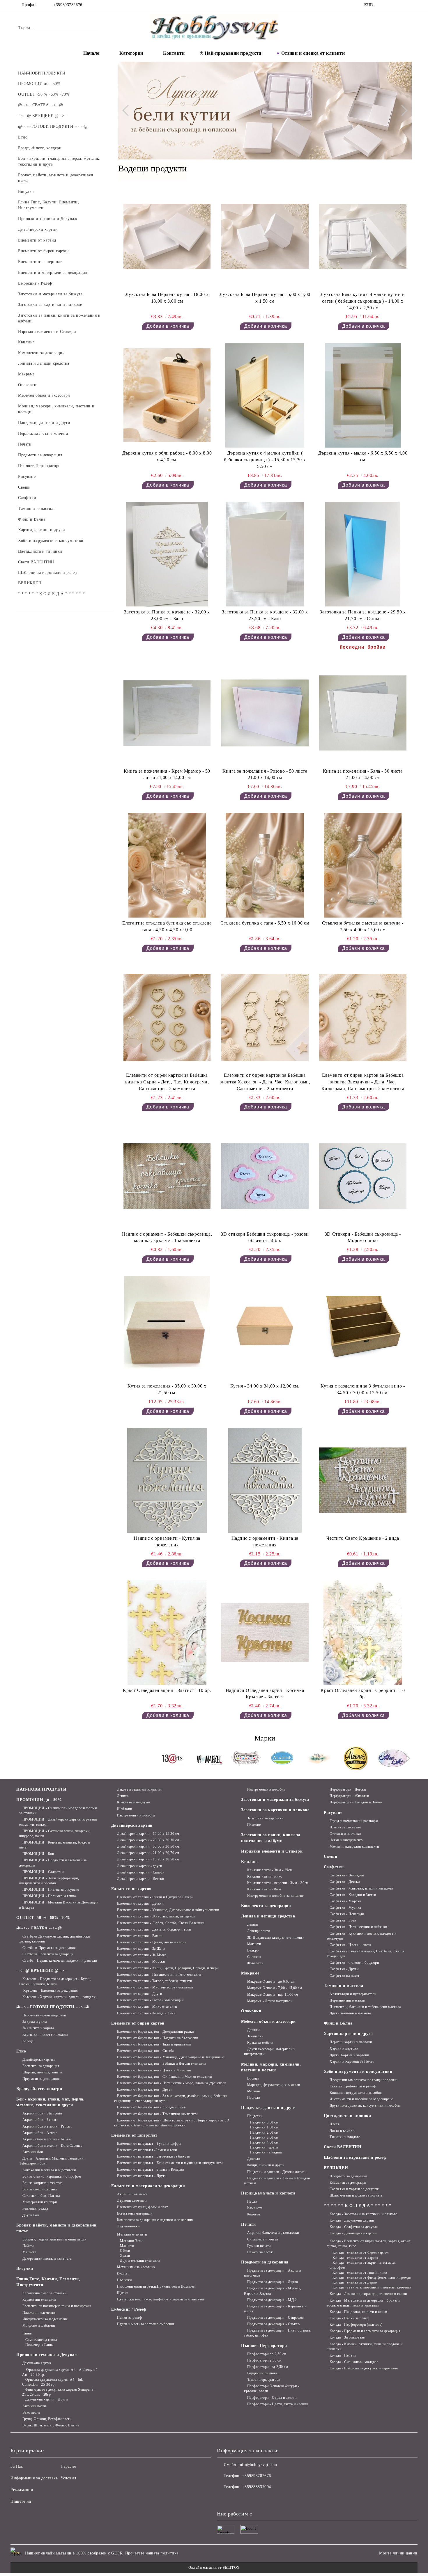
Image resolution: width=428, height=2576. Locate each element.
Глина (27, 2333)
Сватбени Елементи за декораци (48, 1954)
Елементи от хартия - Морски (141, 1961)
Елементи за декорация (41, 2066)
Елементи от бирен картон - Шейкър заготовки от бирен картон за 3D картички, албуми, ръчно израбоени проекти (172, 2123)
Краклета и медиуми (133, 1802)
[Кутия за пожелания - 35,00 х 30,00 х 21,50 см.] (167, 1328)
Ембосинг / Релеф (129, 2309)
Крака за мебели (260, 2043)
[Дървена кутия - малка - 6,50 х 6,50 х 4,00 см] (363, 395)
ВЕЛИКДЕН (336, 2168)
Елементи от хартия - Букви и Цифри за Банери (155, 1897)
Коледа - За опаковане (347, 2337)
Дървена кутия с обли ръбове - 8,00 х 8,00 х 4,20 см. (167, 456)
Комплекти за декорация (266, 1906)
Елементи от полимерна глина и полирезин (56, 2306)
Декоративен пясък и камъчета (47, 2259)
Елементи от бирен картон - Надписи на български (158, 2038)
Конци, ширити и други (266, 2165)
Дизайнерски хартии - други (140, 1866)
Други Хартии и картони (349, 2055)
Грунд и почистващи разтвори (354, 1821)
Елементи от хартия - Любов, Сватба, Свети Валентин (161, 1923)
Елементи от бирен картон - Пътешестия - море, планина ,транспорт (172, 2083)
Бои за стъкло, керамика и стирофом (52, 2176)
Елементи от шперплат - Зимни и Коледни (151, 2169)
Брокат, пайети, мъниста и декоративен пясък (56, 2228)
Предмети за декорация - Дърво (273, 2282)
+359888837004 (256, 2487)
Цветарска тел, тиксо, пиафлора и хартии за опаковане (161, 2299)
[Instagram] (391, 5)
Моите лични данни (398, 2553)
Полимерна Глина (39, 2345)
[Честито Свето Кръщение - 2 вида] (363, 1480)
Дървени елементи (132, 2201)
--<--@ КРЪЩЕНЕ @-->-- (42, 1971)
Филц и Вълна (338, 2023)
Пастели (254, 2098)
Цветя (335, 2124)
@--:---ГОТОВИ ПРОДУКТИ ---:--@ (53, 2007)
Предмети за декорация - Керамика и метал (275, 2309)
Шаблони (124, 1809)
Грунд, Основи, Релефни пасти (47, 2419)
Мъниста (29, 2252)
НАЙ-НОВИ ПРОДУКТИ (41, 1789)
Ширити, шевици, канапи (42, 2072)
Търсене (68, 2466)
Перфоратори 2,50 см (264, 2360)
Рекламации (22, 2490)
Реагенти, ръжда (35, 2208)
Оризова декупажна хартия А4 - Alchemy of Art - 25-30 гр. (60, 2372)
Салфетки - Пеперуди (347, 1914)
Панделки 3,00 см (264, 2137)
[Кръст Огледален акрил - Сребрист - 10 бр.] (363, 1632)
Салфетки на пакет (345, 1976)
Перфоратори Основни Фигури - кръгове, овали (272, 2388)
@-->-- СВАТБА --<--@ (39, 1928)
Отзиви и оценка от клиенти (313, 53)
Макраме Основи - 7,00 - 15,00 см (275, 1988)
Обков (125, 2251)
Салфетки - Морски (345, 1901)
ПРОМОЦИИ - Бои (38, 1854)
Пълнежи (124, 2280)
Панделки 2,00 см (264, 2133)
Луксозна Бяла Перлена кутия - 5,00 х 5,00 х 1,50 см (265, 298)
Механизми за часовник (136, 2267)
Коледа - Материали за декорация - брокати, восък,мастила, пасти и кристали (364, 2303)
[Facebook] (382, 5)
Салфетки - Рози (343, 1920)
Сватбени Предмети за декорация (49, 1948)
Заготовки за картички (265, 1818)
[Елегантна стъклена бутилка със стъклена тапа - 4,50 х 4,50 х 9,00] (167, 865)
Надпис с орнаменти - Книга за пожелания (265, 1541)
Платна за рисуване (345, 1827)
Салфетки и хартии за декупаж (354, 2189)
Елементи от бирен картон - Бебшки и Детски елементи (161, 2064)
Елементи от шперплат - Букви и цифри (149, 2144)
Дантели (254, 2159)
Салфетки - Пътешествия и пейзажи (358, 1927)
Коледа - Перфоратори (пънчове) (356, 2325)
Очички (123, 2274)
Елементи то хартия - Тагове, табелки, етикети (154, 1981)
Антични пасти (34, 2406)
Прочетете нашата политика (152, 2553)
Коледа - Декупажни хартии (352, 2220)
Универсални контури (40, 2202)
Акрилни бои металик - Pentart (47, 2126)
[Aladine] (283, 1759)
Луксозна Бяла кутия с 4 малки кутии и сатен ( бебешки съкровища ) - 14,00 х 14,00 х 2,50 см (363, 301)
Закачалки (255, 2036)
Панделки (255, 2116)
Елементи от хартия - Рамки (140, 1936)
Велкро (253, 1950)
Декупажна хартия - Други (47, 2399)
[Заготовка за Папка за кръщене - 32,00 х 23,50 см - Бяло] (265, 554)
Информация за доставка (34, 2478)
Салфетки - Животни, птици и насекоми (361, 1888)
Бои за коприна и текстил (43, 2183)
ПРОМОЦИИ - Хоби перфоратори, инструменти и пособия (49, 1881)
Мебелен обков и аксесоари (268, 2021)
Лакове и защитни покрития (139, 1789)
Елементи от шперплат (134, 2135)
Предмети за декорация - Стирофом (276, 2318)
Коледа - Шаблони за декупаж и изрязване (364, 2368)
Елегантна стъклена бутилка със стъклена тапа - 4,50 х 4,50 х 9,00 (167, 926)
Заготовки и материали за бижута (275, 1799)
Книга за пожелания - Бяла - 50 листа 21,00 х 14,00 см (363, 774)
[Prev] (128, 111)
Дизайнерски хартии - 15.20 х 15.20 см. (149, 1834)
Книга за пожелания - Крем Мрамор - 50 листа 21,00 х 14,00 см (167, 774)
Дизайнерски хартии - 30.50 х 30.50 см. (149, 1846)
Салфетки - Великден (347, 1875)
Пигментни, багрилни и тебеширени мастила (365, 2007)
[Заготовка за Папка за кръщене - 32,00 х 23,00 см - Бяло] (167, 554)
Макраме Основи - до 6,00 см (271, 1981)
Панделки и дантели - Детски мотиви (277, 2172)
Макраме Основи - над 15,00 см (273, 1995)
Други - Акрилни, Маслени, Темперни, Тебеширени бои (52, 2161)
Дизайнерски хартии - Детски (140, 1879)
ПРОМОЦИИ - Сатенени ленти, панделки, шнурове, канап (55, 1833)
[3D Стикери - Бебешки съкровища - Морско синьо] (363, 1176)
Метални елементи (132, 2234)
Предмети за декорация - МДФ (272, 2300)
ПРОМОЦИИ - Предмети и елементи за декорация (53, 1863)
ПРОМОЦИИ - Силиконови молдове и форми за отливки (58, 1811)
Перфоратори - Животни (349, 1796)
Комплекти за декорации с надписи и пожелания (155, 2220)
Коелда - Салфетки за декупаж (354, 2227)
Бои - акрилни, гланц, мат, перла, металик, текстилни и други (50, 2102)
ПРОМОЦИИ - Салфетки (43, 1872)
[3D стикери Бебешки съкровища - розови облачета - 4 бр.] (265, 1176)
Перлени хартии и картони (351, 2042)
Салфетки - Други (344, 1969)
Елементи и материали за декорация (148, 2186)
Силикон (254, 1957)
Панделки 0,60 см (264, 2122)
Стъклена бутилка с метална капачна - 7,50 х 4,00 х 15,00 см (363, 926)
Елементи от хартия (131, 1889)
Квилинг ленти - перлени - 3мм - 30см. (278, 1883)
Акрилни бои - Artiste (40, 2133)
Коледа (28, 2041)
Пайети (28, 2246)
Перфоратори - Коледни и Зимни (356, 1802)
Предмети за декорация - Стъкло (273, 2324)
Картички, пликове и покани (45, 2034)
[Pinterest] (408, 5)
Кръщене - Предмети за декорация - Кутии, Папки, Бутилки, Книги (55, 1981)
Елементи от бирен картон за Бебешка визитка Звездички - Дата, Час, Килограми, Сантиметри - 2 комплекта (363, 1082)
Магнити (127, 2246)
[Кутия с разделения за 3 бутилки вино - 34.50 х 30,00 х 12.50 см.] (363, 1328)
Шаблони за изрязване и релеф (355, 2157)
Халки (125, 2256)
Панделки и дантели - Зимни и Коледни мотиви (277, 2181)
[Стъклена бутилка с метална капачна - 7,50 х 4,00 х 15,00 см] (363, 865)
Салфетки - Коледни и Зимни (353, 1895)
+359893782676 (68, 5)
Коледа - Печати (343, 2355)
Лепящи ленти (258, 1931)
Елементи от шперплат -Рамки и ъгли (147, 2150)
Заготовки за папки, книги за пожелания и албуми (271, 1838)
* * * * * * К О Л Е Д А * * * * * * (358, 2206)
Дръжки (253, 2030)
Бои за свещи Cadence (40, 2189)
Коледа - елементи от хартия (355, 2258)
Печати (248, 2224)
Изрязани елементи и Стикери (272, 1851)
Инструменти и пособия (136, 1815)
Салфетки (334, 1867)
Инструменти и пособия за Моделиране (361, 2099)
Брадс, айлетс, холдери (39, 2089)
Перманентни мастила (347, 2000)
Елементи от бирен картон (138, 2023)
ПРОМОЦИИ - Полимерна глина (49, 1896)
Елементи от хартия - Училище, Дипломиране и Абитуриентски (168, 1910)
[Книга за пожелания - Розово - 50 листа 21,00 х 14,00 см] (265, 713)
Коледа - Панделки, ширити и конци (358, 2312)
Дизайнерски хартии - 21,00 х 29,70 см (148, 1853)
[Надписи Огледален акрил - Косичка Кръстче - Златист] (265, 1632)
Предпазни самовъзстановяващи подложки (364, 2080)
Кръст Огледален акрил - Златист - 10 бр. (167, 1690)
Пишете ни (21, 2501)
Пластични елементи (39, 2313)
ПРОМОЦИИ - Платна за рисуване (51, 1890)
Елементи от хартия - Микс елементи (147, 2006)
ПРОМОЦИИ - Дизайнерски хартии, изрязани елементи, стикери (58, 1822)
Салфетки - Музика (345, 1908)
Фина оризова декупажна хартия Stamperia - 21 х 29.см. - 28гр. (59, 2392)
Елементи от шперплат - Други (142, 2176)
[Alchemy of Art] (319, 1759)
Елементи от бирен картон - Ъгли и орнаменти (154, 2044)
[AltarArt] (393, 1759)
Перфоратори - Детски (348, 1789)
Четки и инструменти (347, 1840)
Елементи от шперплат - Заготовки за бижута (153, 2156)
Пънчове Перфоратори (264, 2346)
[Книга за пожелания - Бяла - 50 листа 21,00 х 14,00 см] (363, 713)
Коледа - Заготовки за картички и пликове (363, 2214)
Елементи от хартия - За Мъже (142, 1955)
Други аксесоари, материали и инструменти (270, 2051)
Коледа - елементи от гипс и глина (360, 2272)
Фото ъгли (255, 1963)
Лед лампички (128, 2226)
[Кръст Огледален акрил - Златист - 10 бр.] (167, 1632)
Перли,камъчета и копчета (268, 2193)
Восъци (253, 2078)
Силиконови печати (263, 2239)
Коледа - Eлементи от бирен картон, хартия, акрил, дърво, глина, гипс (369, 2244)
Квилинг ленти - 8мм (264, 1889)
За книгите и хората (38, 2028)
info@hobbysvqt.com (258, 2465)
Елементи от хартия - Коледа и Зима (146, 2013)
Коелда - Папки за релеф (349, 2318)
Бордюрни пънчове (262, 2373)
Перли (252, 2201)
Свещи (331, 1856)
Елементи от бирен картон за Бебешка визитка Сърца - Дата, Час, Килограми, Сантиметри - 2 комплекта (167, 1082)
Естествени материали (135, 2213)
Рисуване (333, 1813)
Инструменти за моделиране (45, 2319)
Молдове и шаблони (39, 2325)
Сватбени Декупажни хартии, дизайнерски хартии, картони (55, 1939)
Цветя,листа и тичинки (347, 2116)
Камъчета (255, 2208)
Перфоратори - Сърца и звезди (272, 2398)
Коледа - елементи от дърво (355, 2282)
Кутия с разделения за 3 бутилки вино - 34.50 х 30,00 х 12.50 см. (363, 1389)
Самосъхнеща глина (41, 2340)
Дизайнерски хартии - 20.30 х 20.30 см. (149, 1840)
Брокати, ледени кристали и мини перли (54, 2239)
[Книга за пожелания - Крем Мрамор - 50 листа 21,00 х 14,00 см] (167, 713)
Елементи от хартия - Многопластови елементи (155, 1987)
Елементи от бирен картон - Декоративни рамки (155, 2032)
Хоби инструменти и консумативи (358, 2072)
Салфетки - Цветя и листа (350, 1945)
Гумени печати (259, 2246)
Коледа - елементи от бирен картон (360, 2252)
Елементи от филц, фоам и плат (142, 2207)
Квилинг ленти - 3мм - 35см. (270, 1870)
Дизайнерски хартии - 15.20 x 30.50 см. (149, 1859)
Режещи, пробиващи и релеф (353, 2086)
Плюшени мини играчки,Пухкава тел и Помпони (156, 2286)
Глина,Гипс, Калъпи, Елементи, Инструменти (48, 2282)
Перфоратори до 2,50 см (267, 2354)
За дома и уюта (35, 2022)
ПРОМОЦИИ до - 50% (39, 1800)
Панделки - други (264, 2147)
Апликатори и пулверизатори (353, 1994)
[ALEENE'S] (356, 1759)
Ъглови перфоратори (264, 2380)
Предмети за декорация (41, 2079)
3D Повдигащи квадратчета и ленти (276, 1938)
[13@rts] (173, 1759)
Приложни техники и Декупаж (47, 2355)
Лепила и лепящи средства (268, 1916)
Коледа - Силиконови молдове (354, 2362)
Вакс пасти (31, 2412)
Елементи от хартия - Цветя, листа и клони (152, 1942)
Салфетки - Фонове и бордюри (354, 1963)
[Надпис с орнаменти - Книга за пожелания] (265, 1480)
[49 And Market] (209, 1759)
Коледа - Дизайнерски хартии (353, 2233)
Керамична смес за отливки (45, 2293)
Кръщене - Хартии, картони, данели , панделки (60, 1997)
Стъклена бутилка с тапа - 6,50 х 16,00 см (265, 923)
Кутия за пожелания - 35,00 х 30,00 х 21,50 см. (167, 1389)
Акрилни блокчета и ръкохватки (273, 2233)
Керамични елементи (39, 2300)
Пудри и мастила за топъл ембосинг (146, 2324)
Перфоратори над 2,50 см (268, 2367)
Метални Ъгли (131, 2241)
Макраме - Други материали (270, 2001)
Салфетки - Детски (345, 1882)
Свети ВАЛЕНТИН (343, 2147)
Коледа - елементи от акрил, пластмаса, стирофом (363, 2265)
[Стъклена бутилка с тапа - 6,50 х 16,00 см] (265, 865)
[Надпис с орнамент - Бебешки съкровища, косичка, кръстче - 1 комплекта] (167, 1176)
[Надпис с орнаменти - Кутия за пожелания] (167, 1480)
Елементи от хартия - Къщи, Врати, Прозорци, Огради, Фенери (168, 1968)
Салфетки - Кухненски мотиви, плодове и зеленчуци (362, 1936)
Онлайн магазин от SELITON (214, 2568)
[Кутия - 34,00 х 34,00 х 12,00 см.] (265, 1328)
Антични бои (33, 2152)
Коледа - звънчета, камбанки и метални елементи (372, 2287)
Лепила (123, 1796)
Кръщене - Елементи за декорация (50, 1990)
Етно (21, 2051)
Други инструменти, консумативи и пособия (365, 2105)
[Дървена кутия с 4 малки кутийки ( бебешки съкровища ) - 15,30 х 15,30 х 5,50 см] (265, 395)
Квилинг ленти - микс (265, 1876)
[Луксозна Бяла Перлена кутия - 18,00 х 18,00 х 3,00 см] (167, 237)
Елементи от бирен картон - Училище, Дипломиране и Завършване (171, 2057)
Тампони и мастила (344, 1986)
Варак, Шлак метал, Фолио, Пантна (51, 2425)
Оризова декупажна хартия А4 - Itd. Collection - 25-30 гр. (53, 2382)
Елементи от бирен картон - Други (145, 2089)
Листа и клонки (342, 2130)
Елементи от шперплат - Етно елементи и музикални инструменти (170, 2163)
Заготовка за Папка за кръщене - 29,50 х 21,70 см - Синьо (363, 615)
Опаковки (251, 2011)
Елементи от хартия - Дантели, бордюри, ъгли (154, 1929)
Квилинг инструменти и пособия (356, 2093)
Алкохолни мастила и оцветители (49, 2170)
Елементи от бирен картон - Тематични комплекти (157, 2114)
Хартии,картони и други (348, 2034)
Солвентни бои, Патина (41, 2196)
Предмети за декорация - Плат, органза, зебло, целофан (277, 2333)
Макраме (250, 1973)
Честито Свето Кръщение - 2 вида (363, 1538)
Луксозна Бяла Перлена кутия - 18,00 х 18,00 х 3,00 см (167, 298)
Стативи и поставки (345, 1834)
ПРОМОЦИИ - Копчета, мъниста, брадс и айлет (55, 1845)
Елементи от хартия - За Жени (141, 1949)
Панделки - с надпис (266, 2152)
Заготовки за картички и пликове (275, 1810)
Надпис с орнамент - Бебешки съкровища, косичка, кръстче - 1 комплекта (167, 1237)
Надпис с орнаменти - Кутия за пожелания (167, 1541)
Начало (91, 53)
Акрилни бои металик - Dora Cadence (52, 2146)
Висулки (25, 2269)
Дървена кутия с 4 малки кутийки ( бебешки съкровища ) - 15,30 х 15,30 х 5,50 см (265, 460)
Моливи (254, 2091)
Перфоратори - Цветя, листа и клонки (278, 2404)
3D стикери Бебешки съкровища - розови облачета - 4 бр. (265, 1237)
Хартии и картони (344, 2048)
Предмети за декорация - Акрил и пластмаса (273, 2273)
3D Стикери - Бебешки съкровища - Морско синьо (363, 1237)
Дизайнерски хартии (39, 2059)
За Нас (17, 2466)
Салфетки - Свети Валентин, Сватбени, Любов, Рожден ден (366, 1954)
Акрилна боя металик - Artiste (47, 2139)
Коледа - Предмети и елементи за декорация (365, 2331)
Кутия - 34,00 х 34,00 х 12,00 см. (265, 1386)
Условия (68, 2478)
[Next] (402, 111)
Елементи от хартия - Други (140, 1994)
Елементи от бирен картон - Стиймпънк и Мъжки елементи (165, 2077)
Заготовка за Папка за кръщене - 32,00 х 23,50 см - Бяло (265, 615)
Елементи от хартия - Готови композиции (150, 2000)
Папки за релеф (130, 2318)
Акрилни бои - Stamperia (42, 2113)
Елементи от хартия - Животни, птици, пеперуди (156, 1916)
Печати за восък (260, 2252)
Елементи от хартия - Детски (140, 1903)
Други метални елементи (140, 2261)
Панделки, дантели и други (268, 2108)
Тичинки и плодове (345, 2137)
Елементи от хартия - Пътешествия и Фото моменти (159, 1974)
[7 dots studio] (246, 1759)
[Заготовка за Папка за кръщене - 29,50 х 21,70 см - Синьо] (363, 554)
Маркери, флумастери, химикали (274, 2085)
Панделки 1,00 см (264, 2127)
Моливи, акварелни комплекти (354, 1846)
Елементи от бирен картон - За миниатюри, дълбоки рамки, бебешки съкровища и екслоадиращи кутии (171, 2098)
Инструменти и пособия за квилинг (275, 1896)
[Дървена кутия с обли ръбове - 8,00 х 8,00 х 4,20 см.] (167, 395)
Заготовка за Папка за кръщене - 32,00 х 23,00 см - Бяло (167, 615)
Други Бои (31, 2215)
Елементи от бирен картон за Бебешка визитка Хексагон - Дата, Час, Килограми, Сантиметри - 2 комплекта (265, 1082)
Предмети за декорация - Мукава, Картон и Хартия (273, 2291)
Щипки (123, 2293)
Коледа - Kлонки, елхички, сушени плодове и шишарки (365, 2347)
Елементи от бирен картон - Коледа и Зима (151, 2107)
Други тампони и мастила (350, 2013)
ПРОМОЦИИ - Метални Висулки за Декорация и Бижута (59, 1905)
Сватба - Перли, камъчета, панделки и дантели (60, 1961)
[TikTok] (400, 5)
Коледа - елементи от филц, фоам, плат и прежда (372, 2277)
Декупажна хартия (37, 2363)
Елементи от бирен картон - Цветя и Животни (154, 2070)
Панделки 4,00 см (264, 2142)
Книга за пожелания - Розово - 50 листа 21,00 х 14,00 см (265, 774)
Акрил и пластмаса (132, 2194)
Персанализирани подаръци (44, 2015)
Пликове (254, 1825)
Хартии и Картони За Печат (352, 2061)
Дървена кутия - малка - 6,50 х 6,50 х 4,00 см (363, 456)
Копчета (253, 2214)
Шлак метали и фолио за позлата (356, 2195)
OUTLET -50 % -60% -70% (43, 1918)
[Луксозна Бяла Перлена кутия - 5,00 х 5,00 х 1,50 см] (265, 237)
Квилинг (250, 1862)
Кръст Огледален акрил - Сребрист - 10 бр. (363, 1694)
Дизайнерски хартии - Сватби (141, 1872)
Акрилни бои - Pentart (40, 2120)
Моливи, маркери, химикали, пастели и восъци (271, 2067)
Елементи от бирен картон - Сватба (145, 2051)
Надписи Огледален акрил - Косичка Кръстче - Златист (265, 1694)
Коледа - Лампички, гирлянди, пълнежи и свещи (368, 2294)
